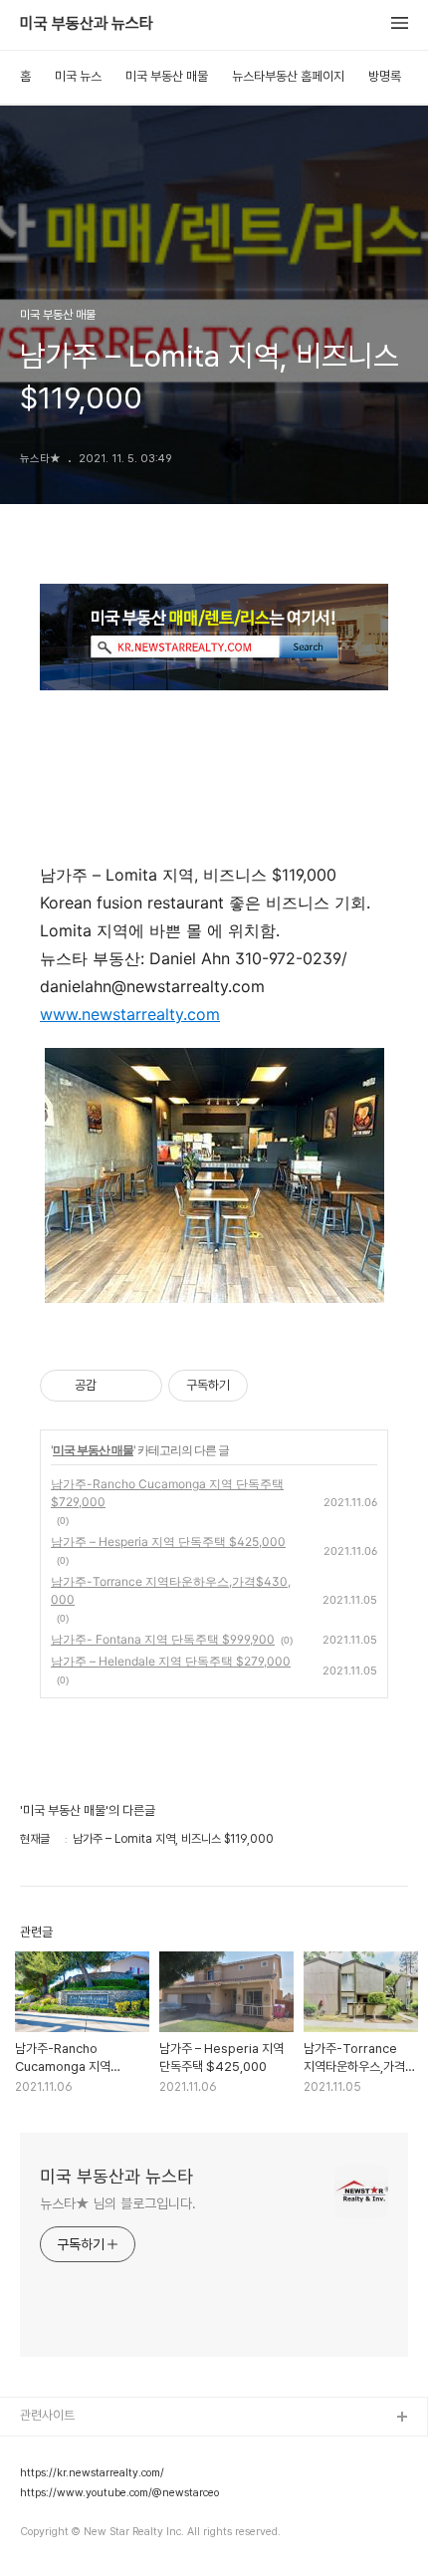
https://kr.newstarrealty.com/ (92, 2473)
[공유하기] (115, 1386)
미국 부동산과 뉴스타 (87, 24)
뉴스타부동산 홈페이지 (288, 76)
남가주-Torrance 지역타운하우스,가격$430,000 (171, 1590)
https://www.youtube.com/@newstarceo (119, 2493)
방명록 (385, 76)
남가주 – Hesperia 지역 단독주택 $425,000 (168, 1542)
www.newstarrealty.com (130, 1014)
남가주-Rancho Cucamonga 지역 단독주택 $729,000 (167, 1493)
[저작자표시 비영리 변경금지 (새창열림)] (275, 1386)
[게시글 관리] (140, 1386)
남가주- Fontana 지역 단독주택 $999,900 (163, 1639)
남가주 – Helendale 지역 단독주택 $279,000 (171, 1661)
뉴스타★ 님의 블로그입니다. (118, 2203)
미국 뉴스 (78, 76)
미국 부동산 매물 (167, 76)
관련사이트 (47, 2415)
